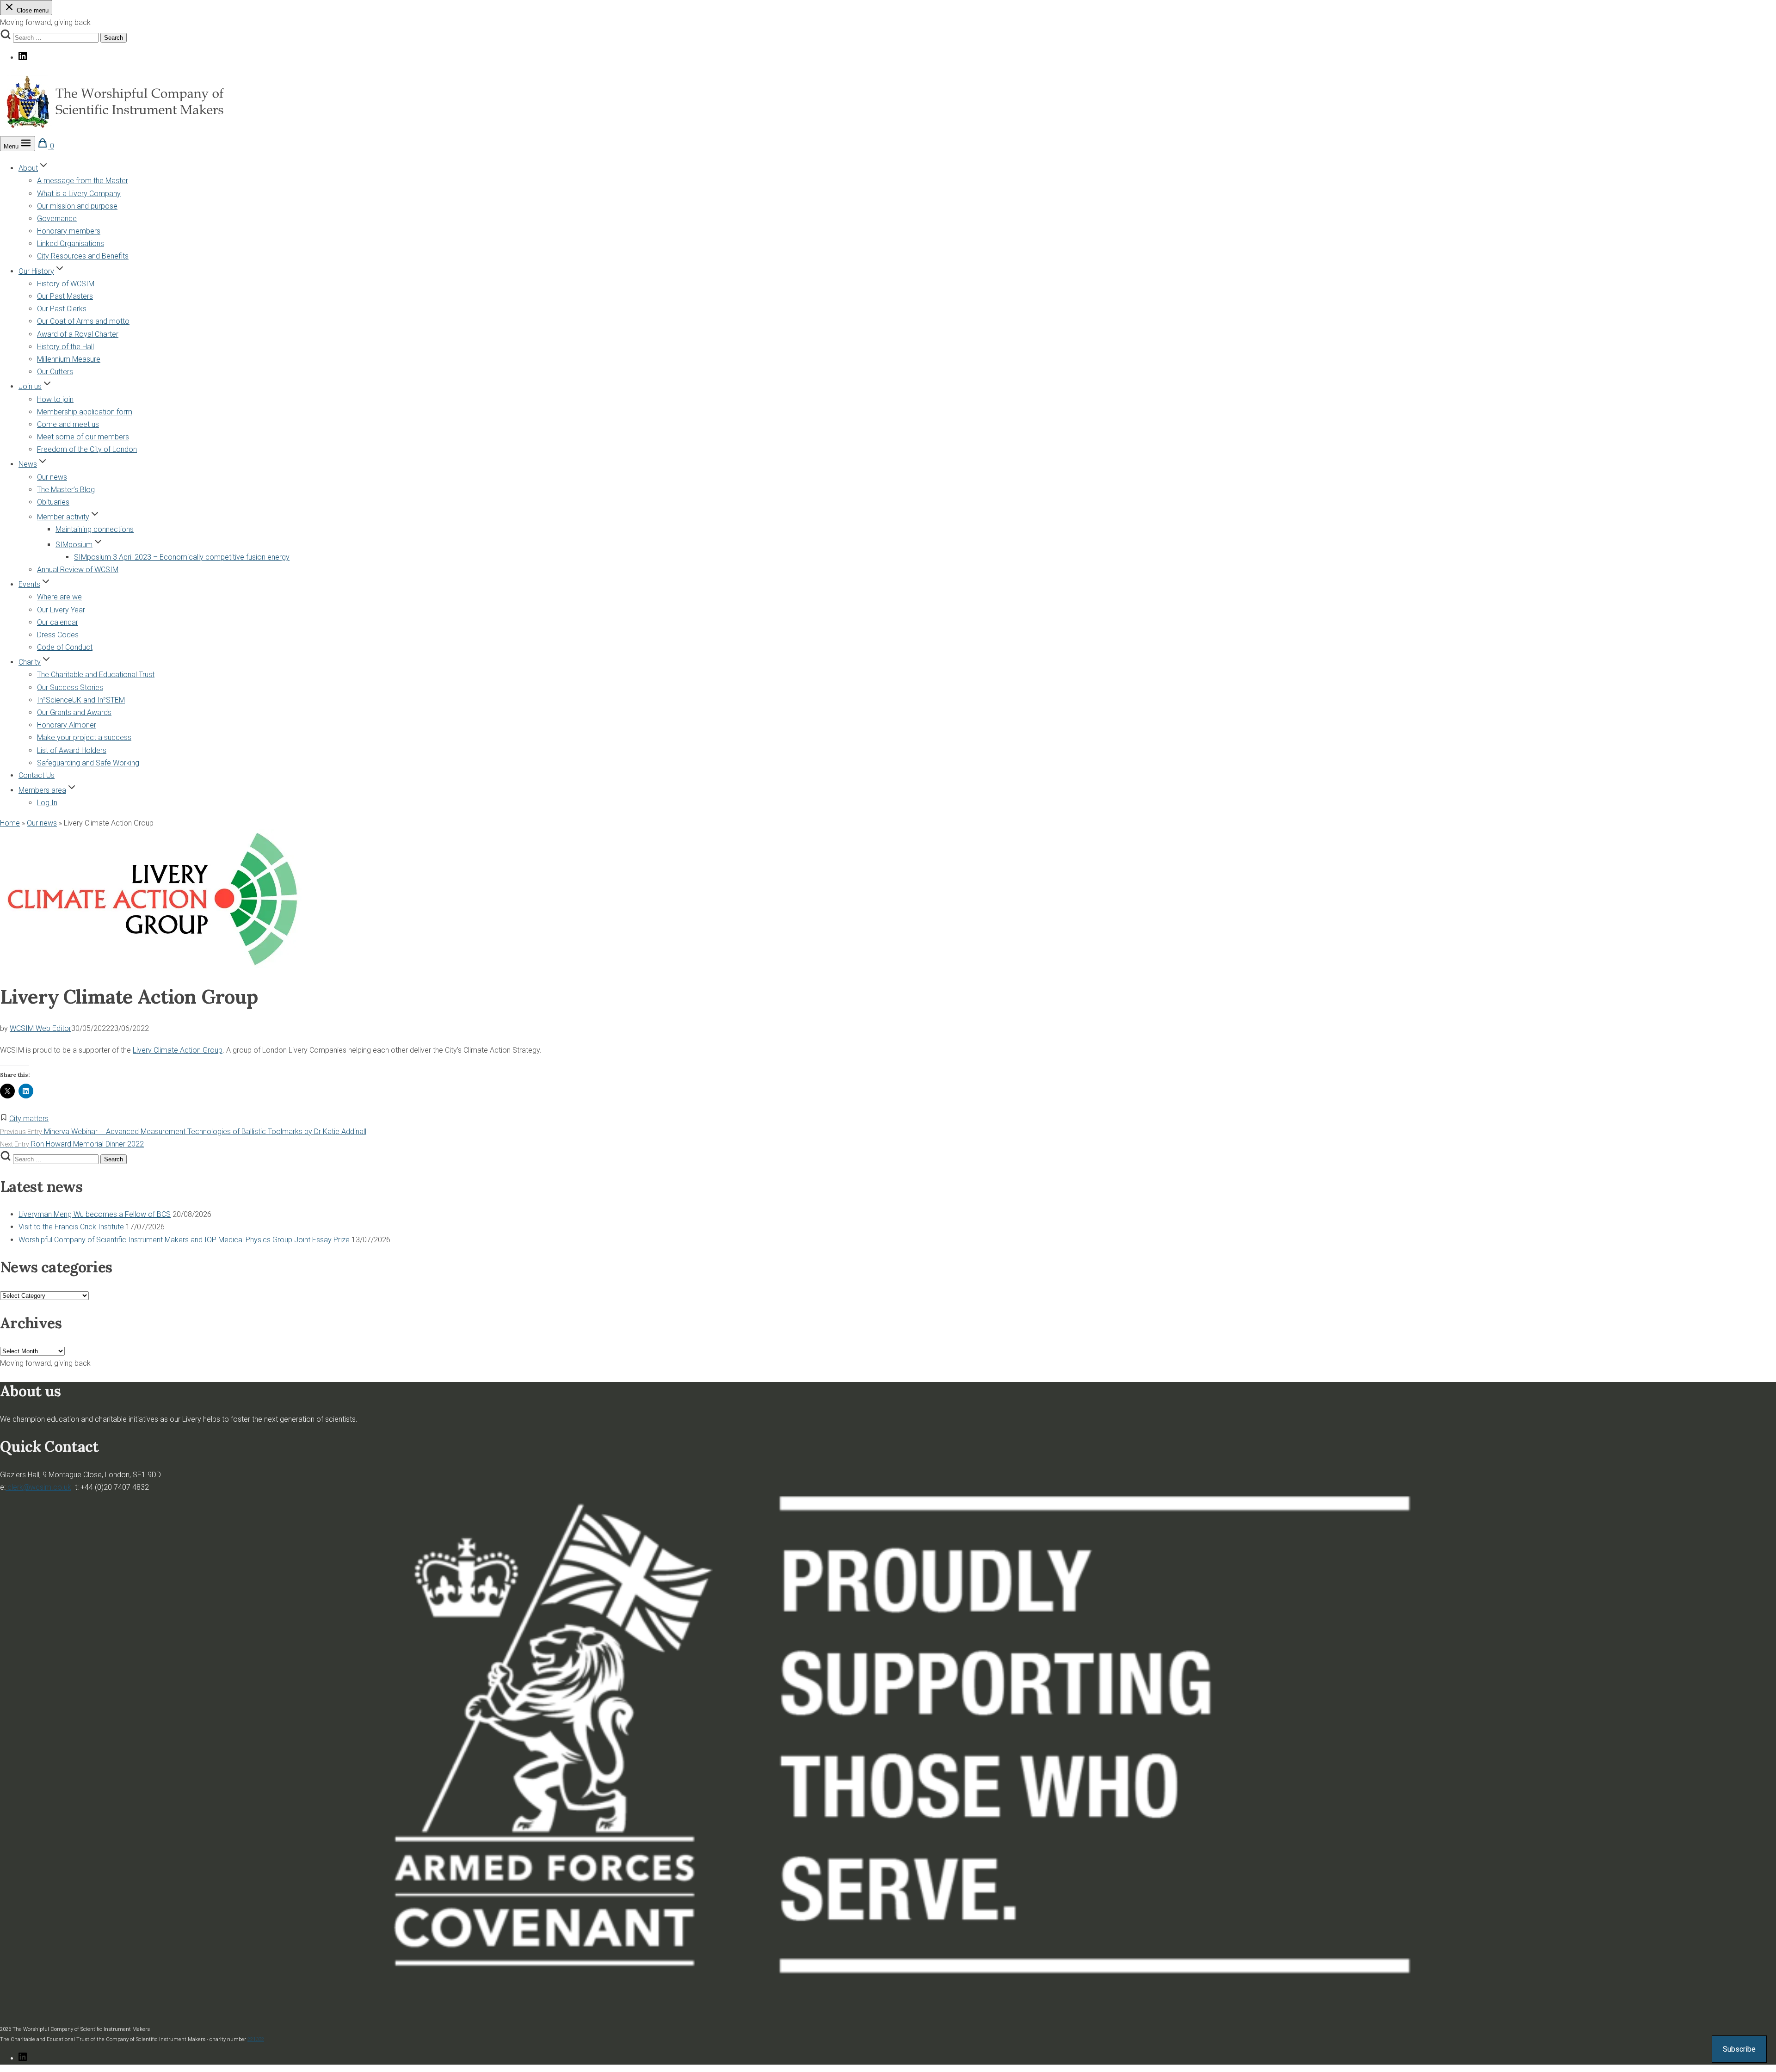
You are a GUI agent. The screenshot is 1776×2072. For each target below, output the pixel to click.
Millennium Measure (69, 359)
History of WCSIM (66, 284)
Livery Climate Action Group (178, 1050)
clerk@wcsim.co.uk (38, 1487)
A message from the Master (83, 181)
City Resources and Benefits (83, 256)
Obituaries (53, 502)
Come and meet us (68, 424)
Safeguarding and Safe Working (88, 763)
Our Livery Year (61, 610)
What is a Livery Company (79, 194)
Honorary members (69, 231)
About (28, 168)
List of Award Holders (72, 750)
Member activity (63, 517)
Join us (30, 386)
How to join (55, 399)
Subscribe (1739, 2049)
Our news (52, 477)
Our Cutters (55, 372)
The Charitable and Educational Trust (96, 675)
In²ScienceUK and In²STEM (81, 700)
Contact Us (37, 775)
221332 (256, 2039)
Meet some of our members (83, 437)
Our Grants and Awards (74, 712)
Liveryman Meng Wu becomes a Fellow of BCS (95, 1214)
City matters (29, 1119)
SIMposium (74, 545)
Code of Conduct (65, 647)
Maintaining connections (95, 529)
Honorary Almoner (67, 725)
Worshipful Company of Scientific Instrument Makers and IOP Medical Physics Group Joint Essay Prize (184, 1240)
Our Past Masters (65, 296)
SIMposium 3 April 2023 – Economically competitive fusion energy (182, 557)
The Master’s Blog (66, 490)
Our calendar (58, 622)
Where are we (59, 597)
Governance (57, 219)
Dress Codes (58, 635)
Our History (36, 271)
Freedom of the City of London (87, 449)
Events (29, 584)
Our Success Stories (70, 688)
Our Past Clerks (62, 309)
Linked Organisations (71, 244)
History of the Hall (65, 347)
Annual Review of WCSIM (78, 570)
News (28, 464)
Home (10, 823)
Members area (42, 790)
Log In (47, 803)
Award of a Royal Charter (78, 334)
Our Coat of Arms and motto (83, 321)
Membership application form (85, 412)
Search (114, 38)
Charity (30, 662)
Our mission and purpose (77, 206)
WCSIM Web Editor (40, 1028)
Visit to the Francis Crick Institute (71, 1227)
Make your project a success (84, 737)
